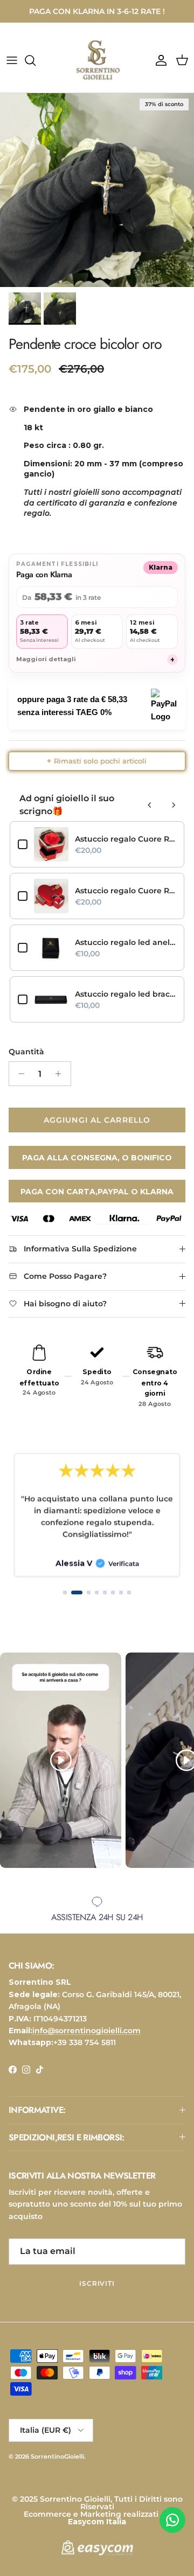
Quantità (26, 1052)
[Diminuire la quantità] (19, 1074)
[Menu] (12, 60)
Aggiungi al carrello (97, 1120)
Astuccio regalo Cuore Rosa (126, 839)
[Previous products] (150, 805)
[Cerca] (36, 60)
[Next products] (174, 805)
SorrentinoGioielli (57, 2456)
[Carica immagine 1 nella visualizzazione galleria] (97, 190)
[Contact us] (172, 2520)
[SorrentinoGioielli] (97, 60)
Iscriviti (97, 2283)
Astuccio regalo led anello (126, 942)
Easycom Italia (97, 2522)
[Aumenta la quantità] (61, 1074)
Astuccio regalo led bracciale (126, 994)
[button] (65, 1592)
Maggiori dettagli (95, 660)
